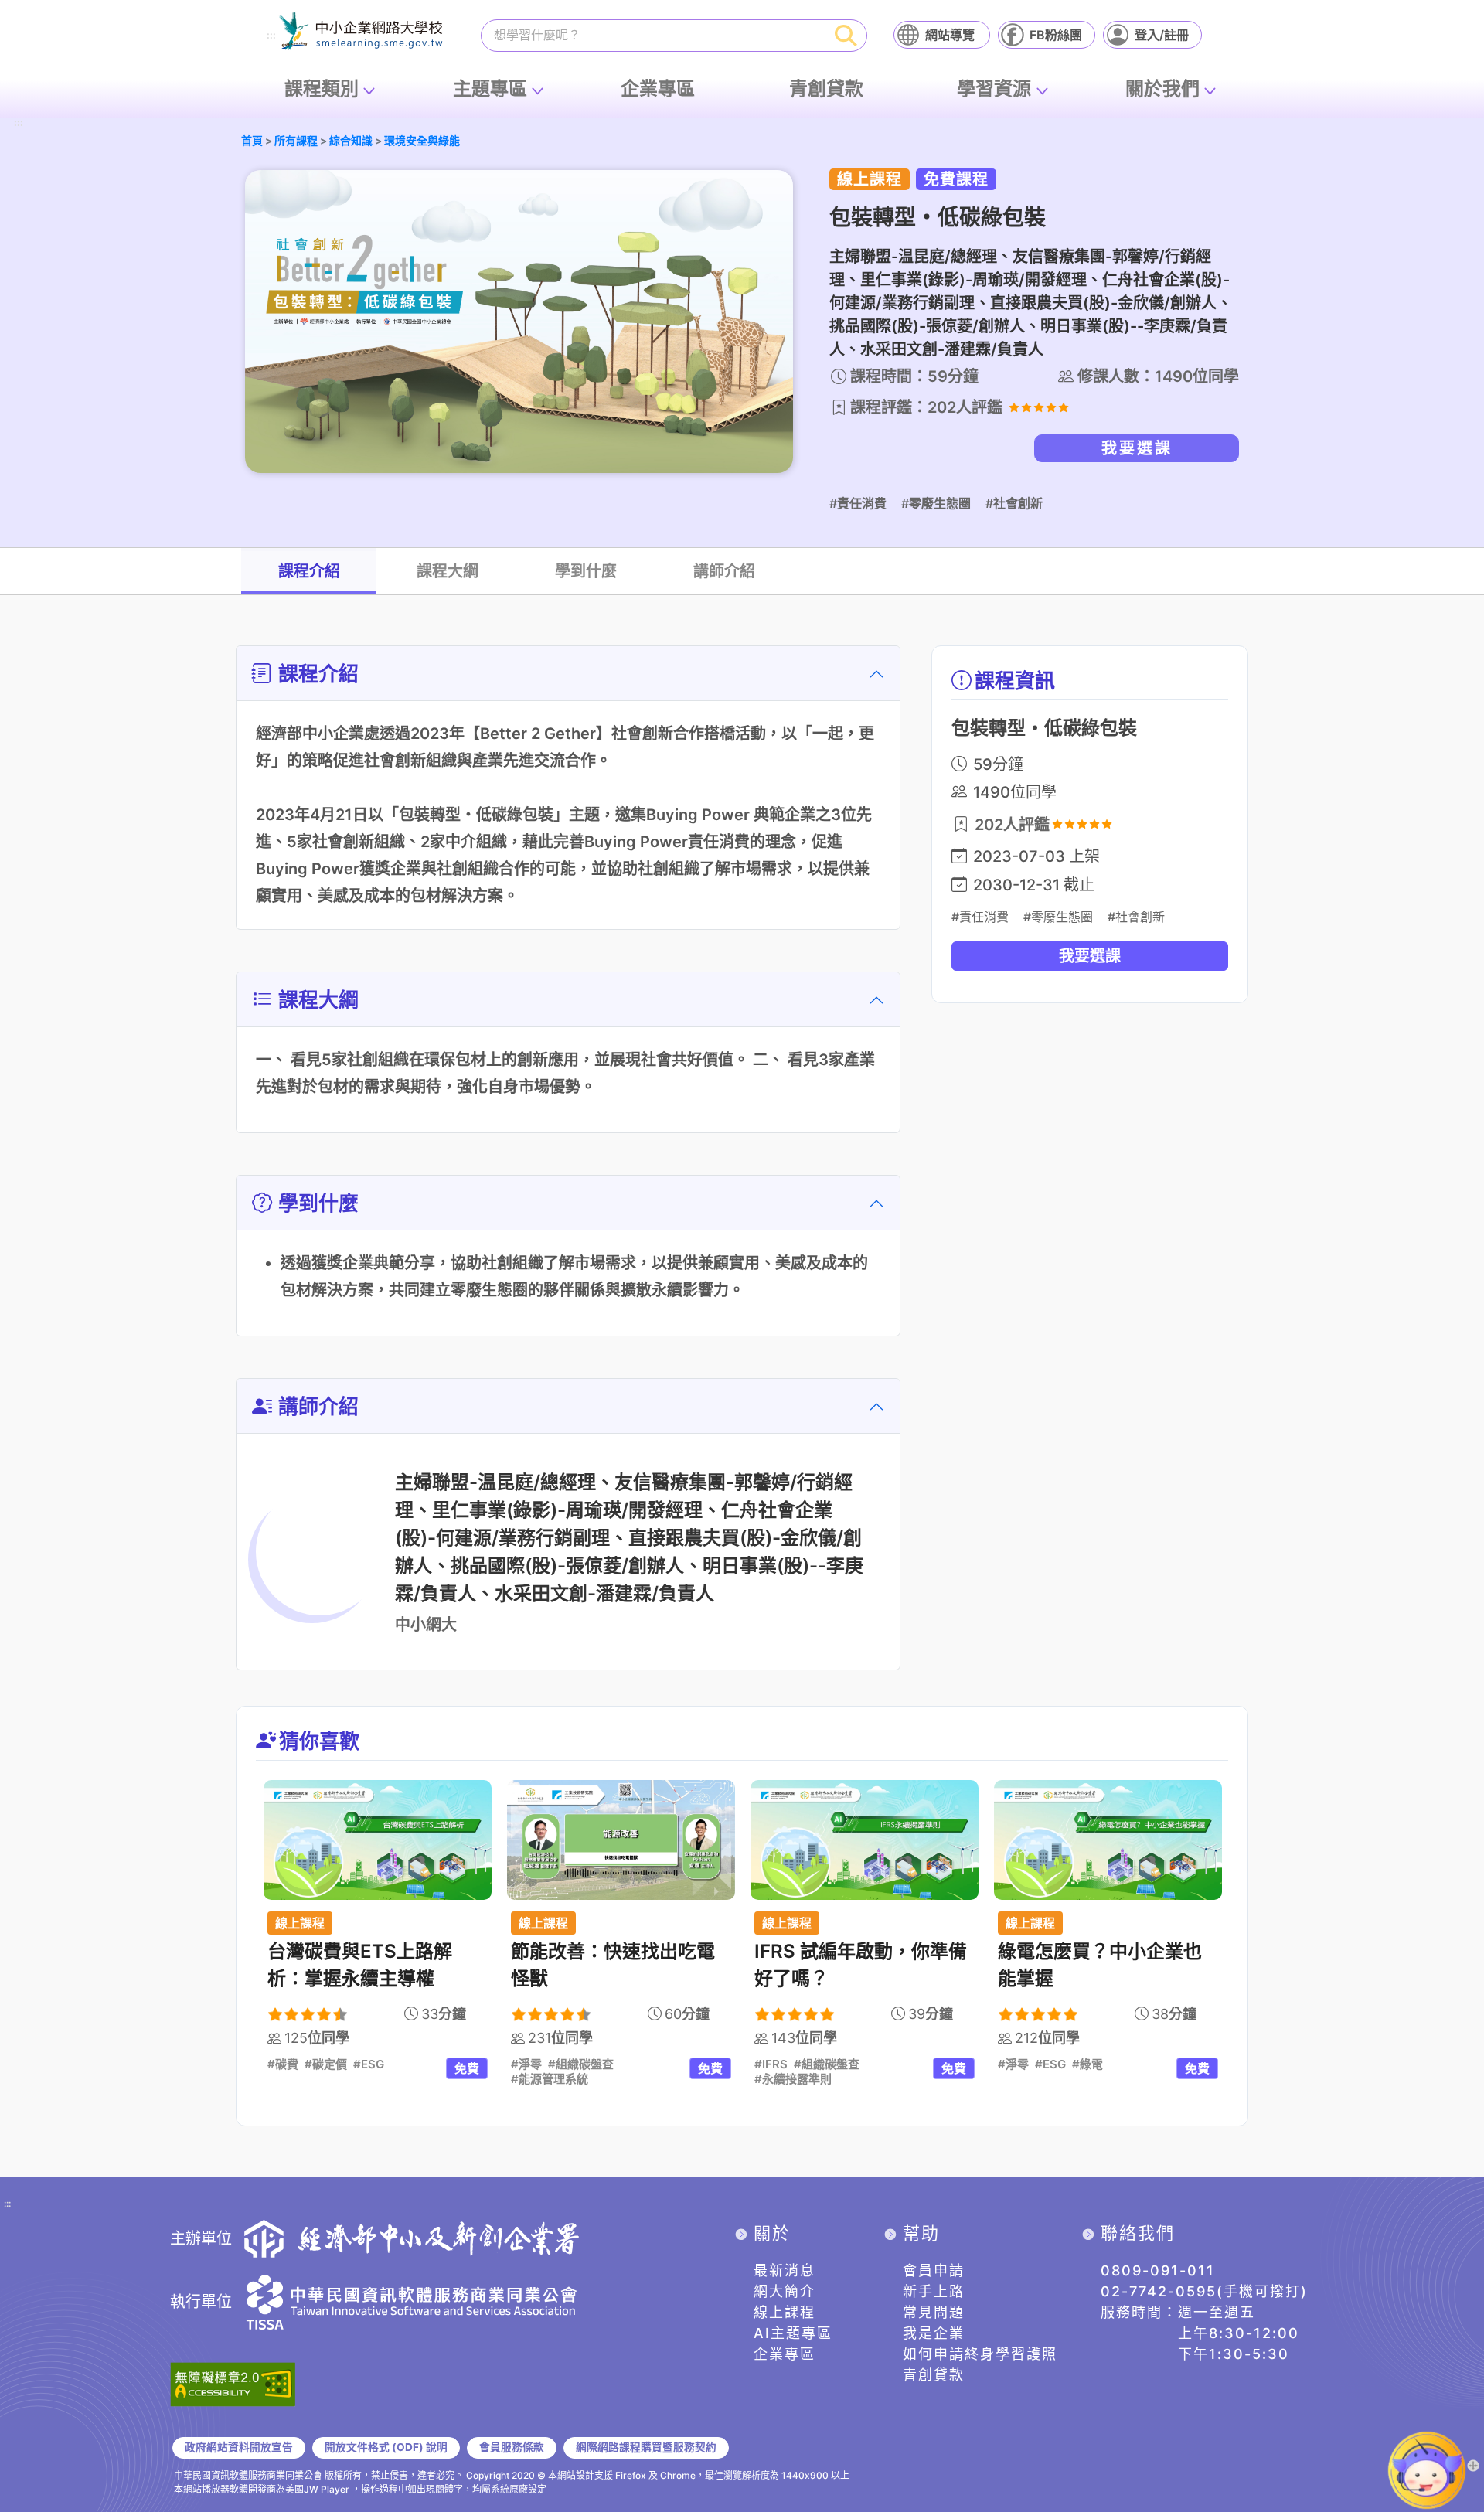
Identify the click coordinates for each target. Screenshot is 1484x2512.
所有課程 (296, 140)
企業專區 (658, 88)
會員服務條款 (512, 2447)
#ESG (369, 2064)
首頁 (252, 140)
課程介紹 (309, 571)
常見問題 (934, 2312)
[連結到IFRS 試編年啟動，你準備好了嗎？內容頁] (865, 1840)
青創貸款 (826, 88)
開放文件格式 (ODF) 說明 (386, 2447)
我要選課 (1137, 448)
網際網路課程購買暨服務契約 (646, 2447)
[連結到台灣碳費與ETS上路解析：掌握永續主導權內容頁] (378, 1840)
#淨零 (526, 2064)
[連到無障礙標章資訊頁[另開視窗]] (233, 2383)
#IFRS (771, 2064)
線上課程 (785, 2312)
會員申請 (934, 2270)
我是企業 (934, 2333)
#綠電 (1087, 2064)
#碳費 (283, 2064)
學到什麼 (586, 571)
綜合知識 (351, 140)
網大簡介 (785, 2291)
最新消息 (785, 2270)
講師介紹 (724, 571)
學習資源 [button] (994, 88)
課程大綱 (448, 571)
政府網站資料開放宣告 (239, 2447)
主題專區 (490, 88)
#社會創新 (1014, 503)
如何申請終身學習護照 (980, 2354)
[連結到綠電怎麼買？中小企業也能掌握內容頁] (1108, 1840)
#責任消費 (858, 503)
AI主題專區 (793, 2333)
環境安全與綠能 (422, 140)
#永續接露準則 (793, 2079)
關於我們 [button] (1162, 88)
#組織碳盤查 (581, 2064)
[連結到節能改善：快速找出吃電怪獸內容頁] (621, 1840)
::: (271, 36)
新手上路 (934, 2291)
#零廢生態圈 (936, 503)
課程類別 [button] (322, 88)
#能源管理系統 (550, 2079)
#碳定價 (326, 2064)
